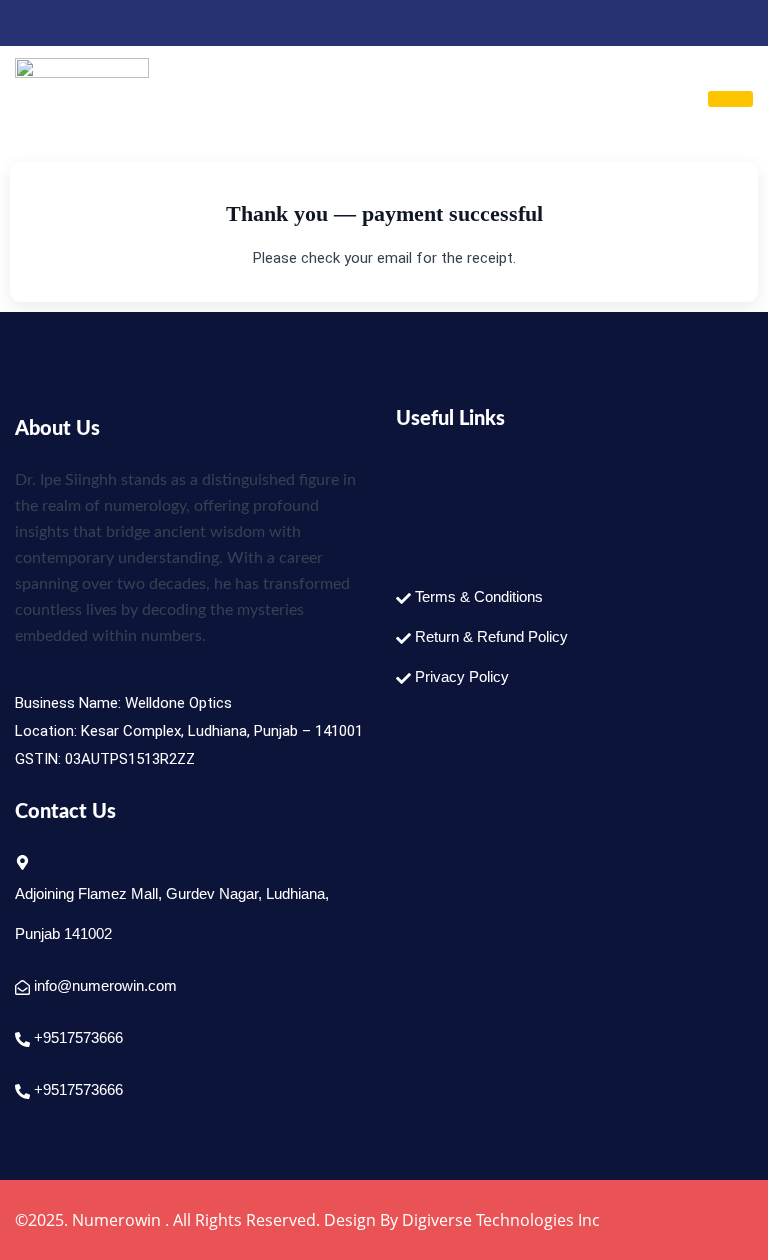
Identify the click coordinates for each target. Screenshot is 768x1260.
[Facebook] (30, 23)
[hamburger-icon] (730, 99)
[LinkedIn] (64, 23)
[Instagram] (98, 23)
